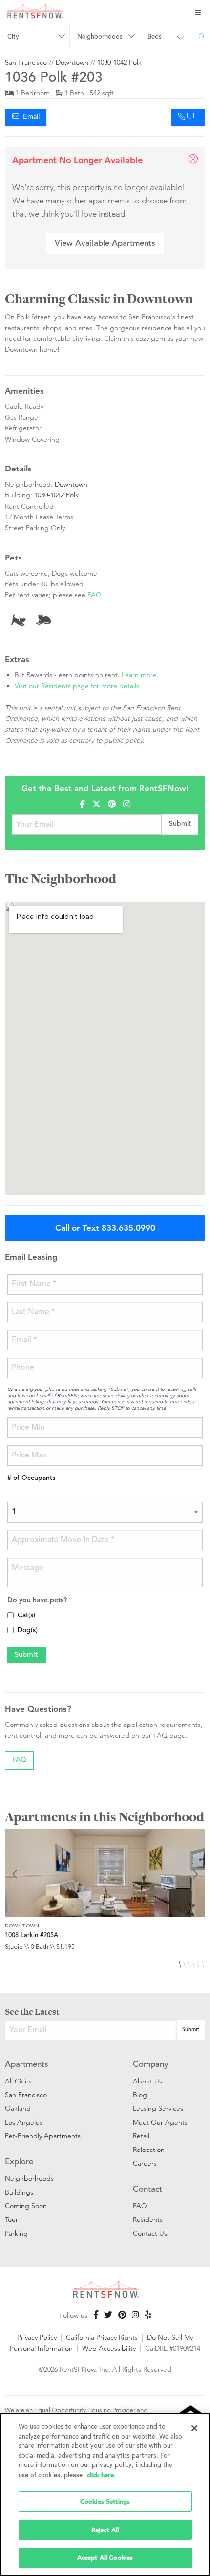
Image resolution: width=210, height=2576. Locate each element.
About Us (147, 2081)
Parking (16, 2233)
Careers (145, 2163)
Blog (140, 2095)
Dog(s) (28, 1631)
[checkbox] (10, 1615)
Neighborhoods (29, 2178)
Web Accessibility (109, 2348)
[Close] (194, 2428)
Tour (11, 2219)
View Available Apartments (105, 244)
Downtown (72, 62)
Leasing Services (158, 2108)
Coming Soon (26, 2206)
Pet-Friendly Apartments (43, 2136)
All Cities (18, 2081)
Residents (148, 2219)
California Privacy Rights (102, 2337)
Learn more (139, 675)
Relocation (149, 2150)
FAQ (94, 595)
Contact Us (150, 2233)
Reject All (105, 2530)
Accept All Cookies (105, 2558)
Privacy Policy (37, 2337)
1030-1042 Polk (119, 62)
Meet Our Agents (160, 2122)
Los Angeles (24, 2122)
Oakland (18, 2108)
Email (29, 117)
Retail (141, 2136)
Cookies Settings (105, 2501)
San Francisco (26, 62)
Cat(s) (26, 1616)
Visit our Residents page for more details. (78, 686)
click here (100, 2475)
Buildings (19, 2192)
